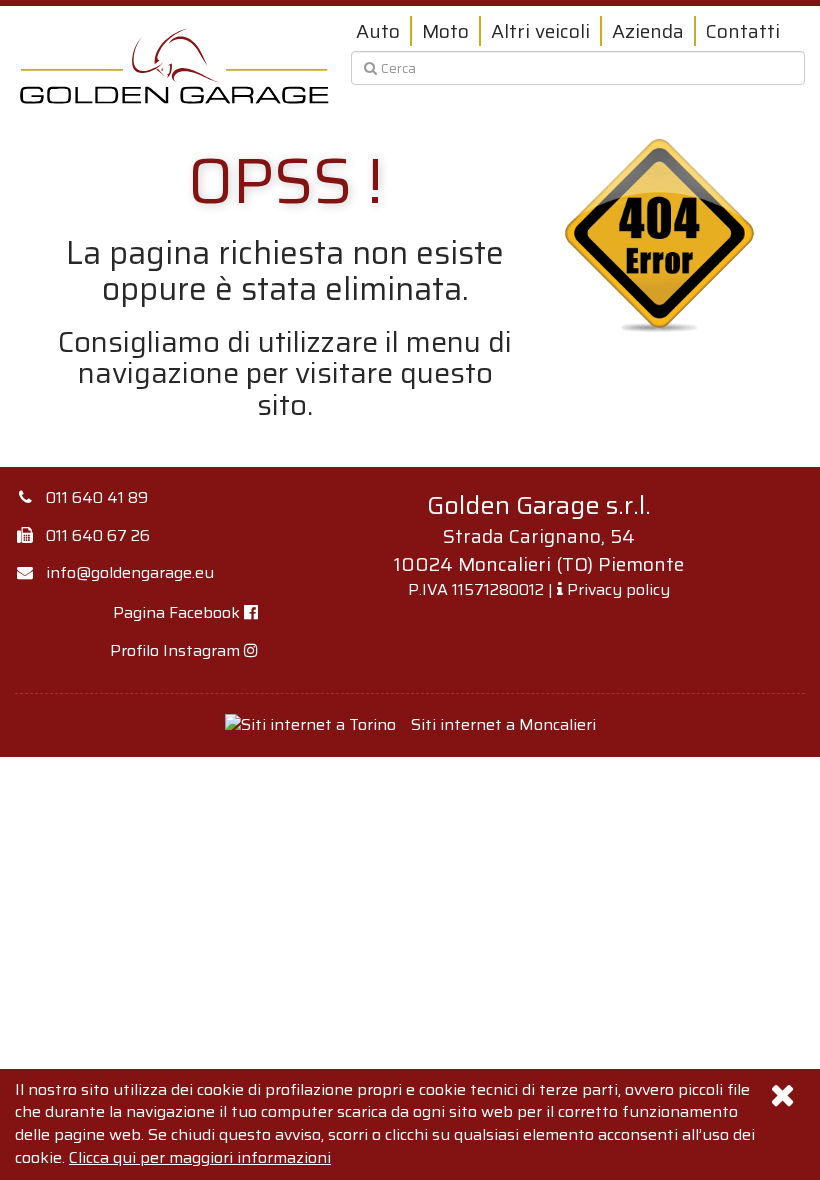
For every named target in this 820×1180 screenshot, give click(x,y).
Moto (445, 31)
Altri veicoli (540, 31)
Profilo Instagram (177, 650)
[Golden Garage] (175, 66)
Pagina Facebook (178, 612)
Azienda (648, 31)
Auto (378, 31)
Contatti (743, 31)
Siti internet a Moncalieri (503, 724)
